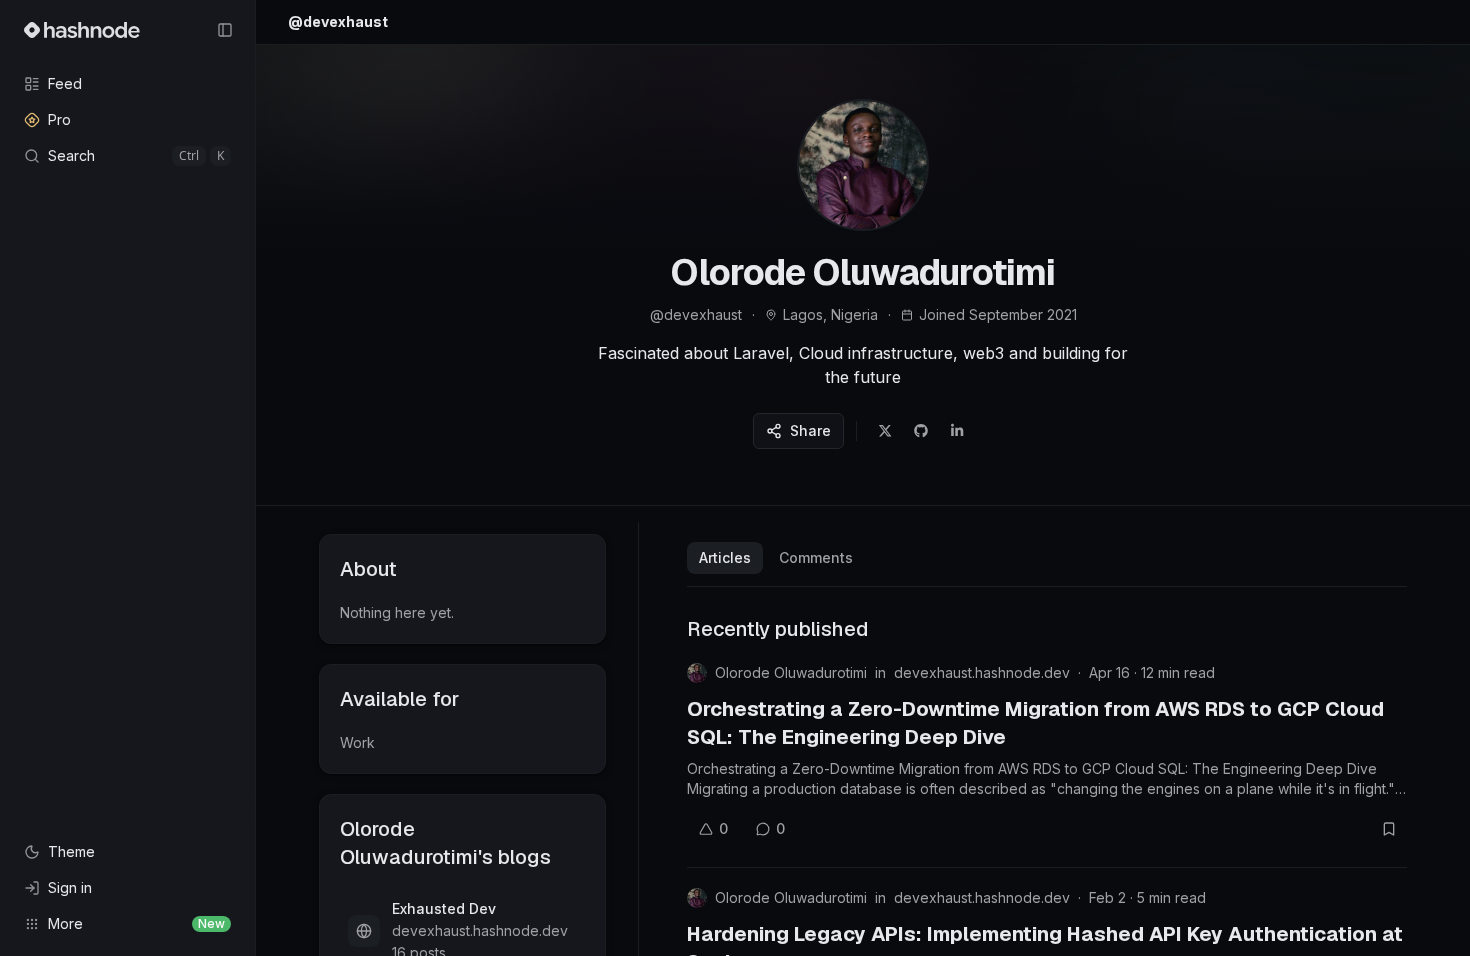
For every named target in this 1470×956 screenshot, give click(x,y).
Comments (816, 557)
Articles (725, 557)
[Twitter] (885, 431)
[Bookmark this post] (1389, 829)
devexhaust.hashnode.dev (982, 672)
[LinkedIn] (957, 431)
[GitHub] (921, 431)
